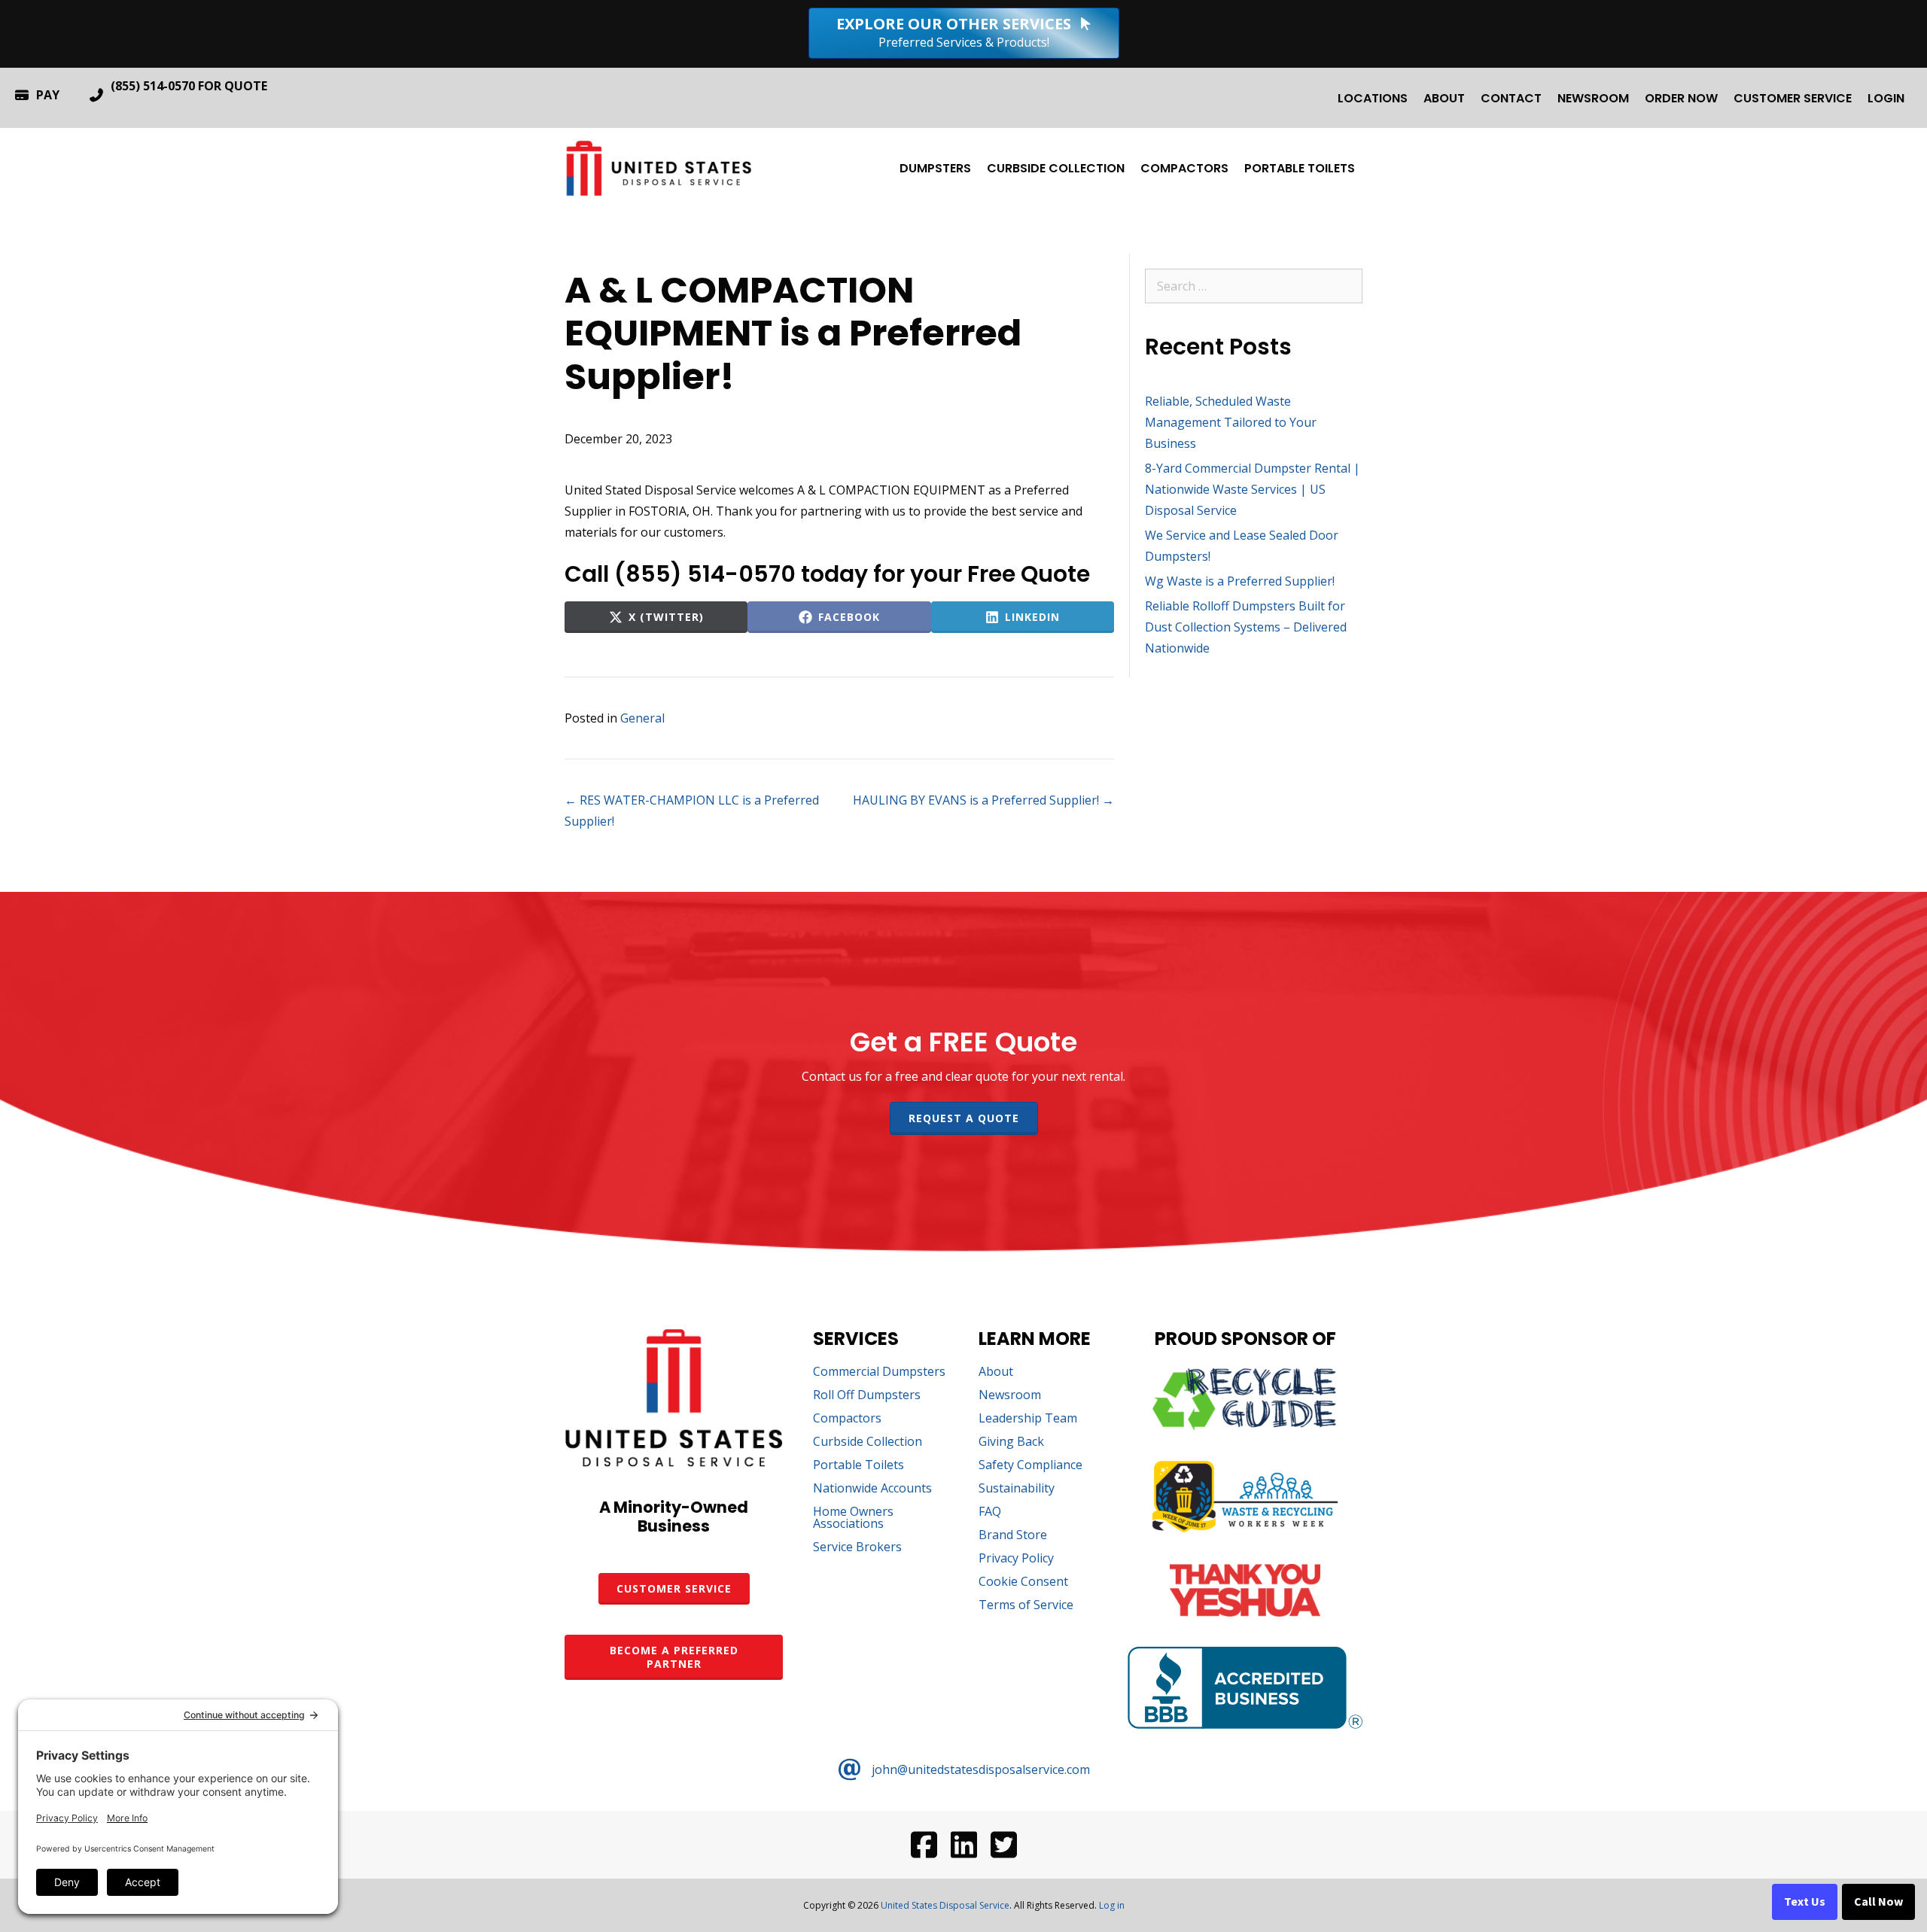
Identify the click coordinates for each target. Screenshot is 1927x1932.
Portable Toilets (1300, 168)
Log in (1112, 1905)
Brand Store (1013, 1536)
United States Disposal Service (945, 1905)
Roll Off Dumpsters (867, 1396)
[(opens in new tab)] (1245, 1425)
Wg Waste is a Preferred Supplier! (1240, 581)
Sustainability (1017, 1489)
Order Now (1681, 98)
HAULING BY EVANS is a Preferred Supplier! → (983, 800)
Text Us (1805, 1902)
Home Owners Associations (853, 1518)
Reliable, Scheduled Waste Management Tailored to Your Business (1231, 422)
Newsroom (1593, 98)
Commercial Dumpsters (879, 1372)
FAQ (990, 1512)
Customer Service (1793, 98)
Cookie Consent (1023, 1582)
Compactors (1184, 168)
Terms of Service (1026, 1606)
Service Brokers (857, 1548)
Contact (1511, 98)
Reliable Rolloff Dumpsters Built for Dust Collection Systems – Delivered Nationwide (1246, 627)
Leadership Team (1028, 1419)
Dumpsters (935, 168)
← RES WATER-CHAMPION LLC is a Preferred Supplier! (692, 811)
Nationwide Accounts (872, 1489)
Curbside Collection (1056, 168)
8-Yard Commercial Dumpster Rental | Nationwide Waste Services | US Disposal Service (1253, 489)
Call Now (1878, 1902)
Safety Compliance (1030, 1466)
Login (1886, 98)
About (1444, 98)
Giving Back (1011, 1442)
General (642, 718)
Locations (1373, 98)
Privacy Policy (1016, 1559)
